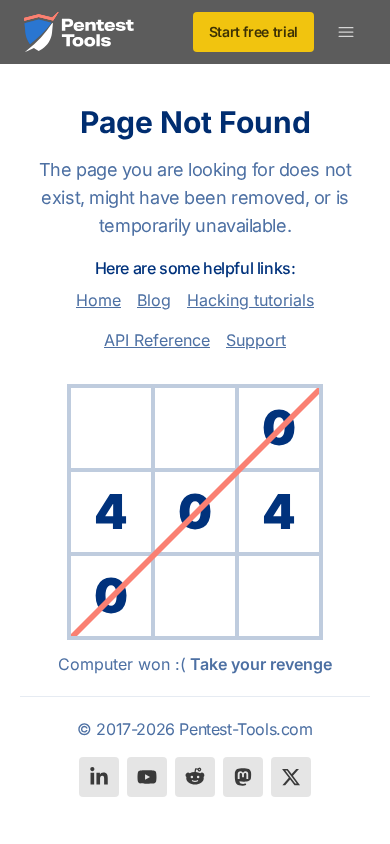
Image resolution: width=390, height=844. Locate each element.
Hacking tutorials (250, 300)
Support (256, 340)
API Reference (157, 340)
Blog (154, 300)
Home (98, 300)
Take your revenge (261, 664)
